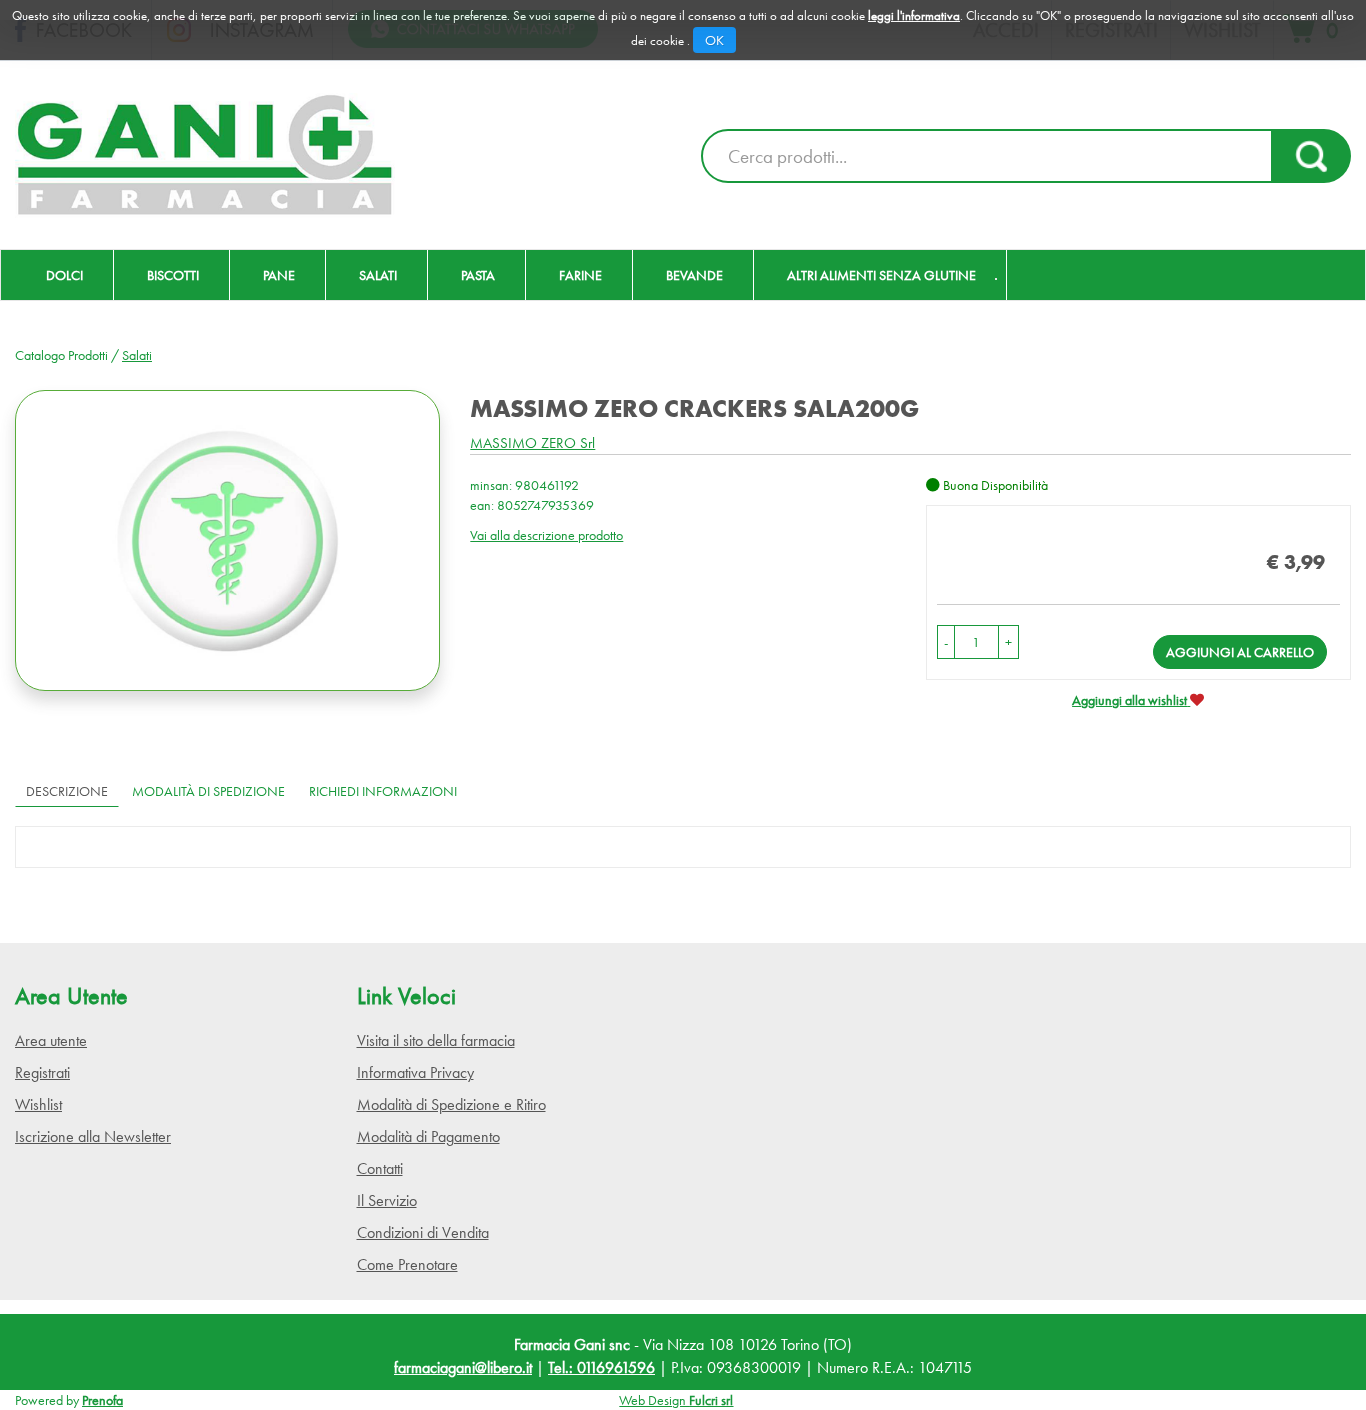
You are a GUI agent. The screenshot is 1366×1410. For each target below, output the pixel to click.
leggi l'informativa (914, 15)
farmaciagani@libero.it (463, 1367)
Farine (580, 275)
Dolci (64, 275)
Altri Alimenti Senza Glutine (881, 275)
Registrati (42, 1072)
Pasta (478, 275)
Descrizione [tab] (67, 791)
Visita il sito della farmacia (436, 1040)
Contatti (380, 1168)
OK (714, 40)
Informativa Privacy (415, 1072)
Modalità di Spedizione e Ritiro (451, 1104)
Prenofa (102, 1400)
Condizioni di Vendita (423, 1232)
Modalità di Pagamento (428, 1136)
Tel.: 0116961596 (601, 1367)
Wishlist (38, 1104)
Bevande (694, 275)
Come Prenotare (407, 1264)
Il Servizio (387, 1200)
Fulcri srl (711, 1400)
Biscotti (173, 275)
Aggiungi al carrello (1240, 652)
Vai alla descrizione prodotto (546, 535)
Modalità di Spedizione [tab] (208, 791)
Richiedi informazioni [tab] (383, 791)
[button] (946, 642)
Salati (378, 275)
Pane (279, 275)
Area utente (51, 1040)
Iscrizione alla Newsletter (93, 1136)
